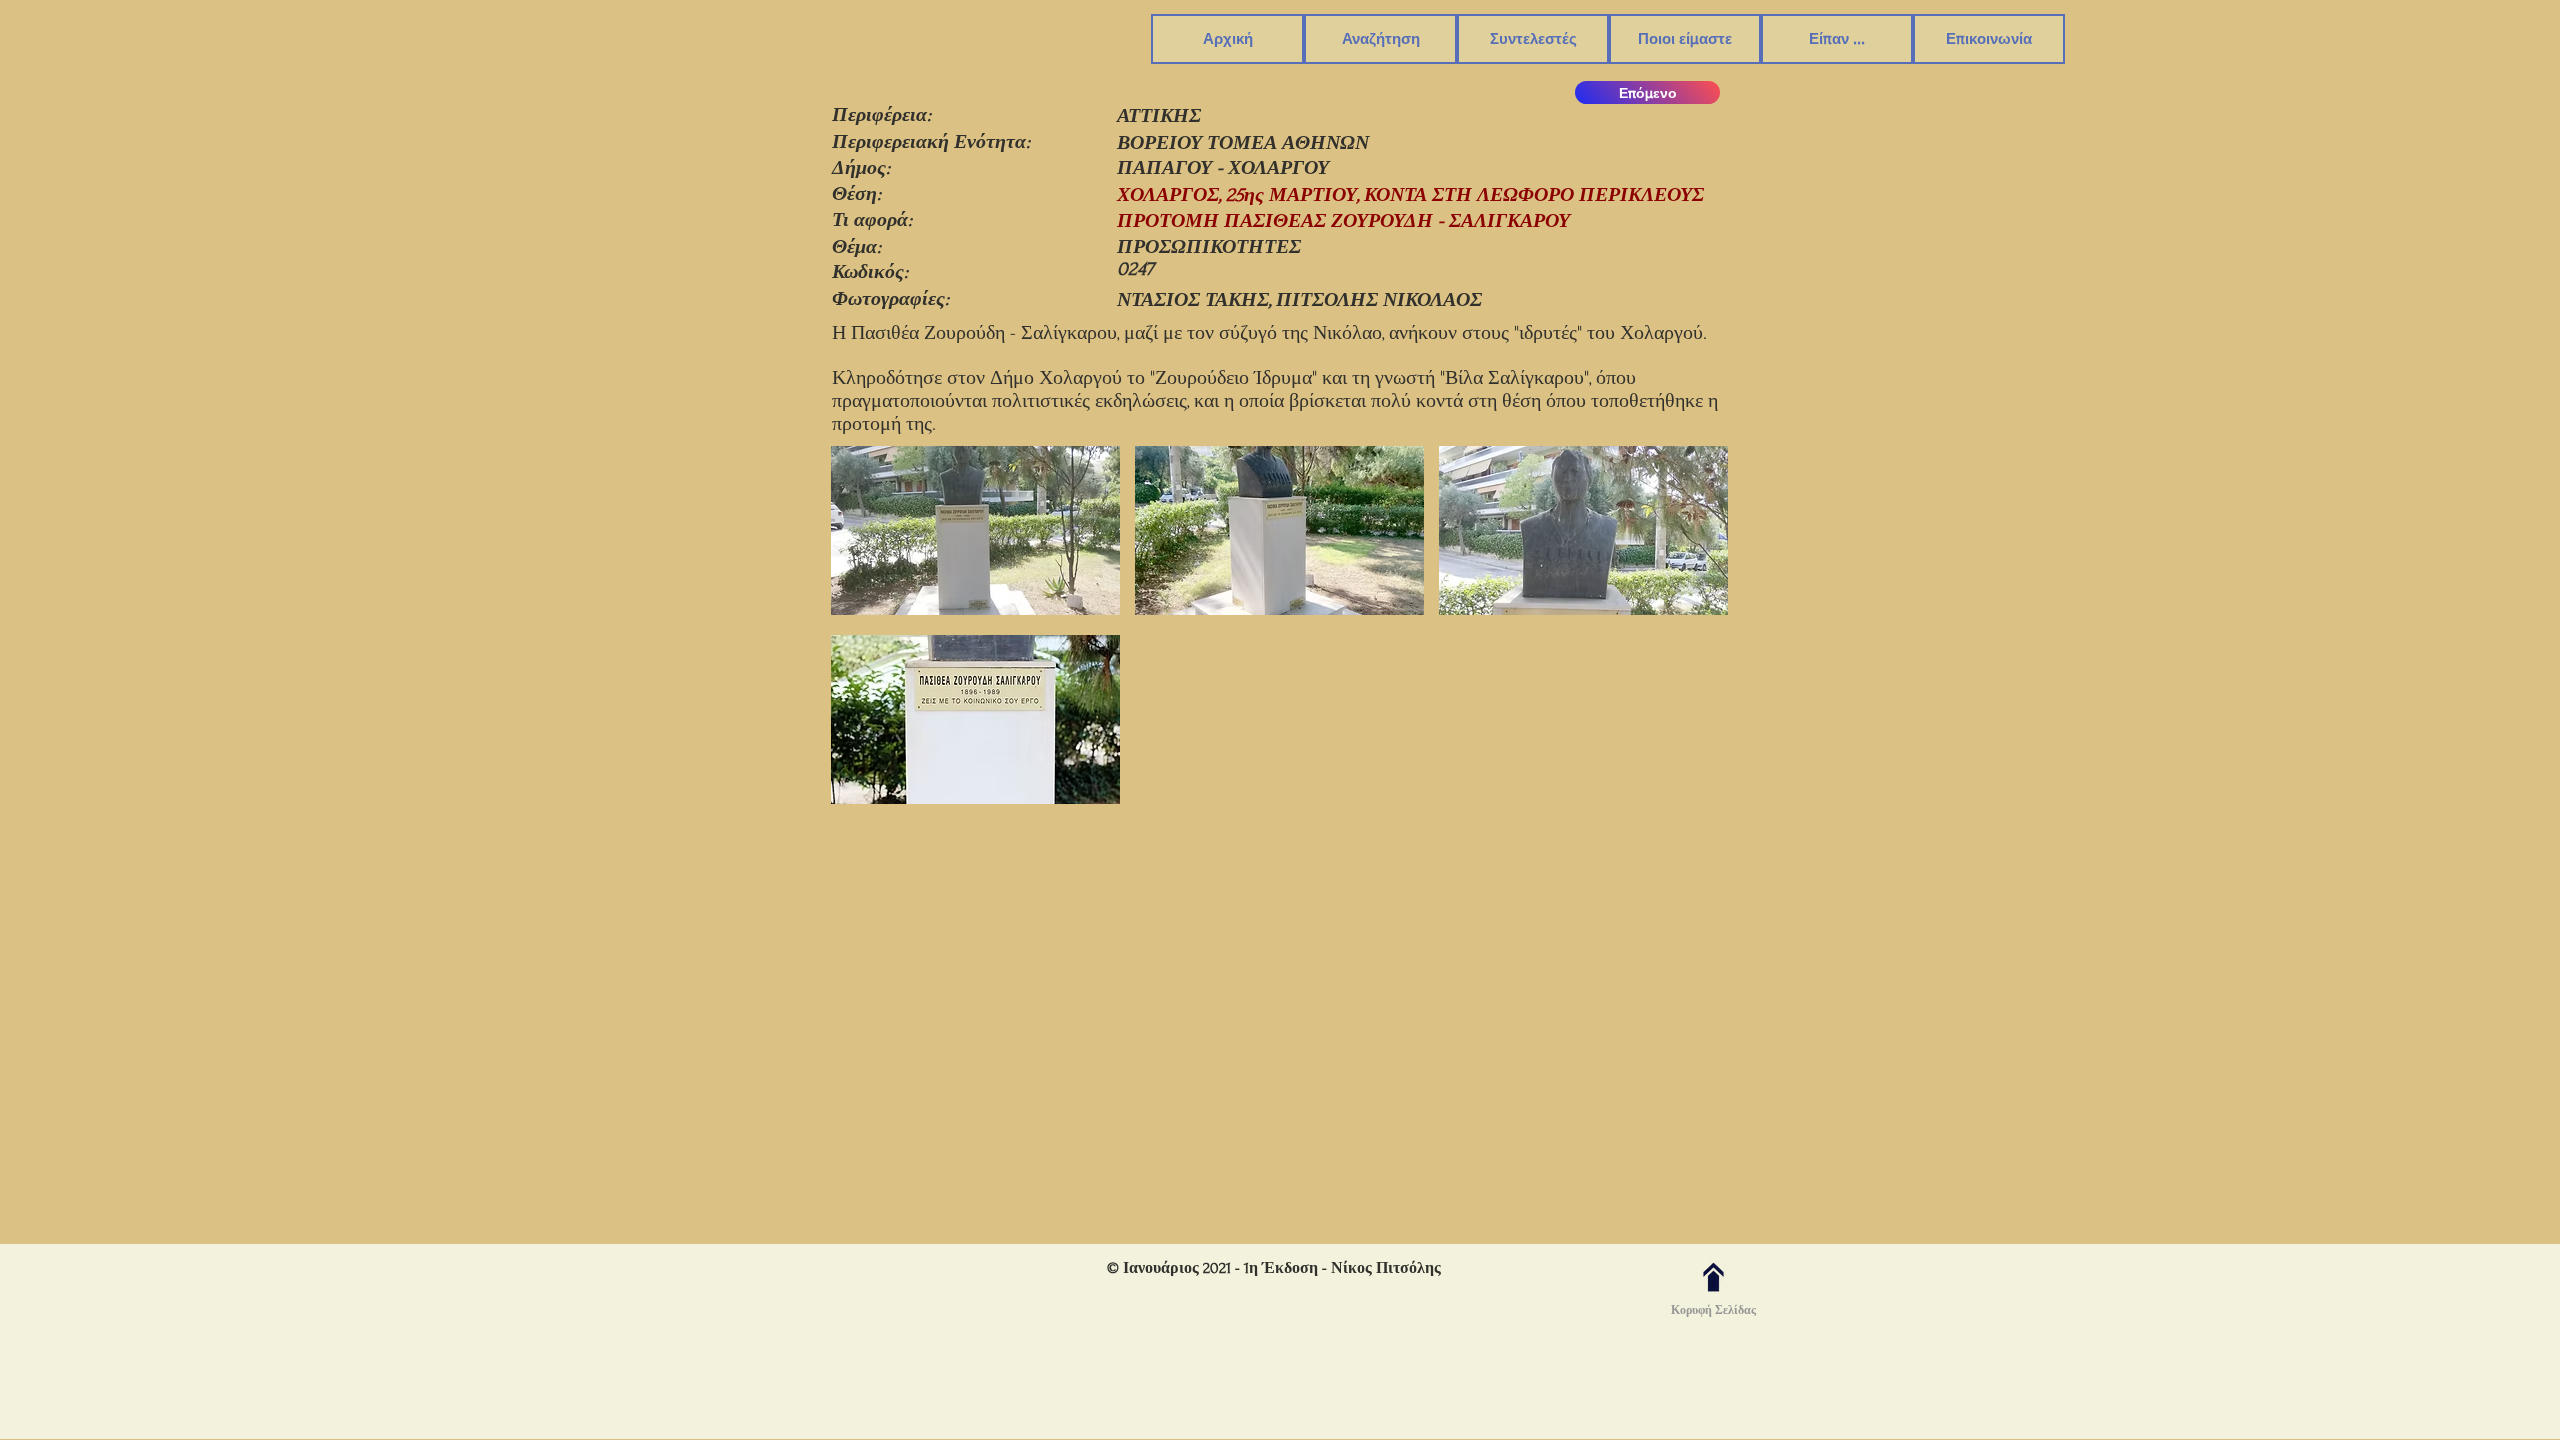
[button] (1380, 39)
